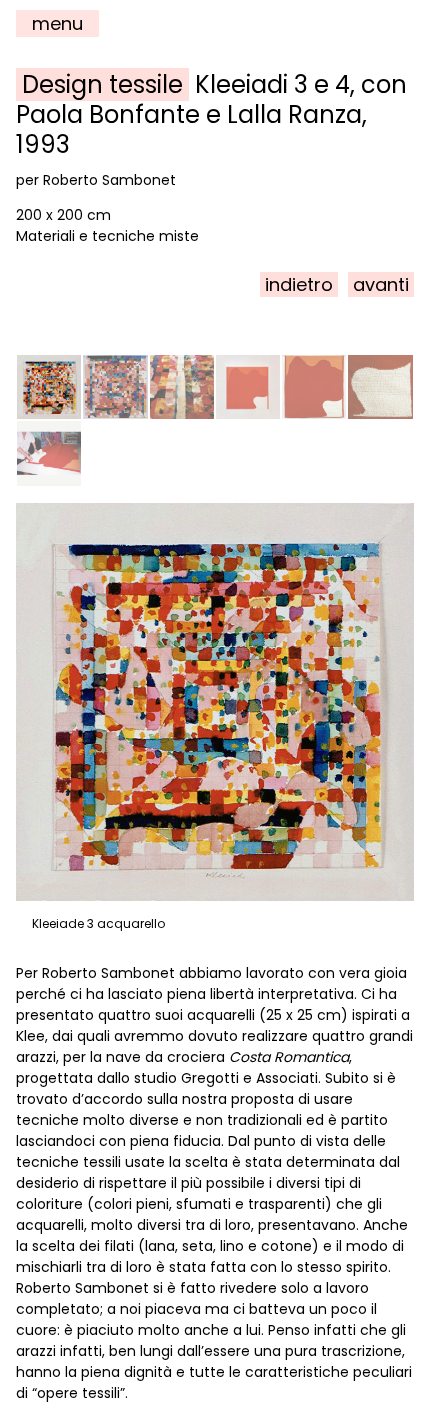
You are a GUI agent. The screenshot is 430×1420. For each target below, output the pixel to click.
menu (57, 23)
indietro (299, 284)
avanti (381, 284)
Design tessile (102, 84)
